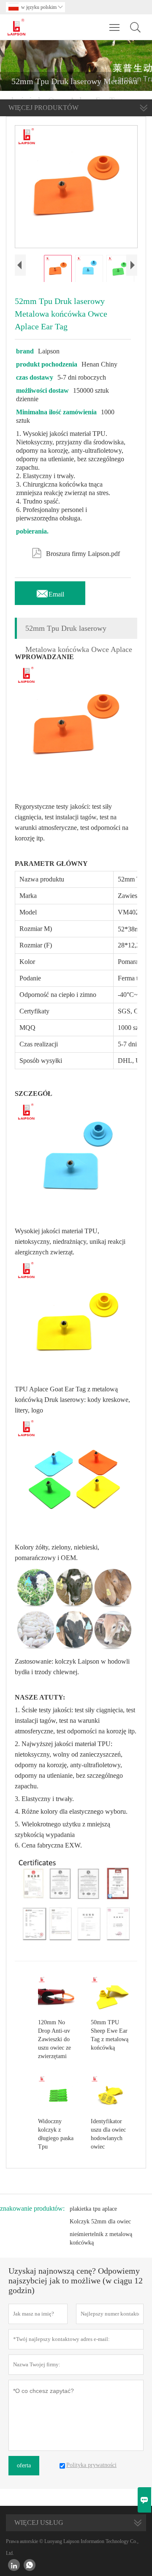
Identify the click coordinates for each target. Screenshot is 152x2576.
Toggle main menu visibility (115, 27)
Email (50, 592)
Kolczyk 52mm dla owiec (100, 2221)
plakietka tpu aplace (93, 2209)
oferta (24, 2465)
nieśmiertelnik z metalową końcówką (101, 2238)
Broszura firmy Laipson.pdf (76, 552)
